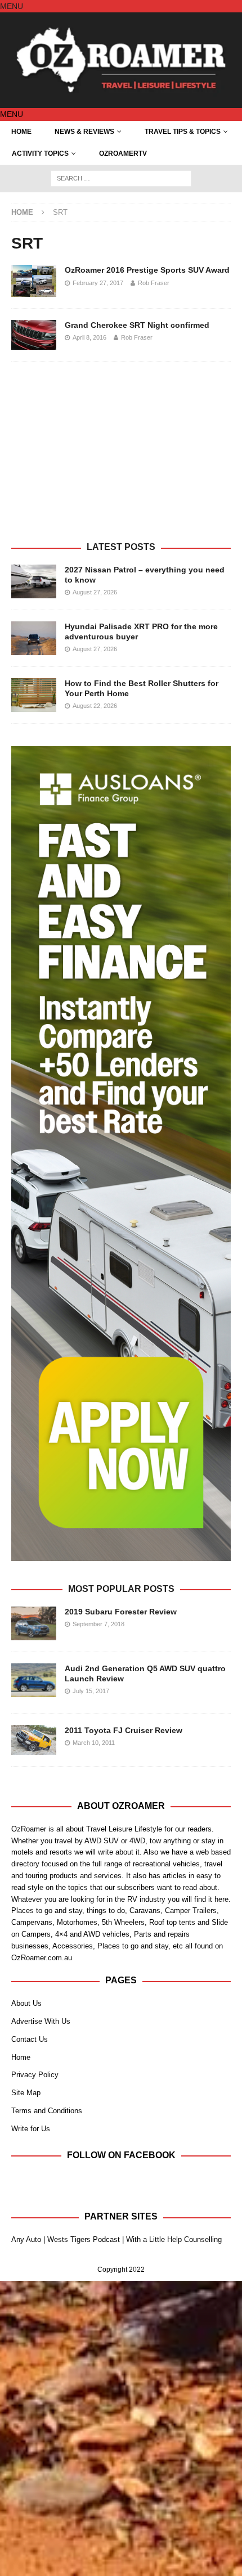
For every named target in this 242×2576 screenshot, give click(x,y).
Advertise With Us (41, 2021)
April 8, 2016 (89, 337)
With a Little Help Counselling (174, 2239)
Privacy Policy (35, 2075)
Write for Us (31, 2129)
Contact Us (30, 2039)
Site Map (26, 2093)
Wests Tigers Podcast (84, 2239)
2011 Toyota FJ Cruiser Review (124, 1730)
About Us (26, 2003)
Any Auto (26, 2239)
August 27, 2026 (95, 592)
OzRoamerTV (123, 154)
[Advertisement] (121, 457)
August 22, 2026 (95, 706)
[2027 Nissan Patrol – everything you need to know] (34, 581)
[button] (12, 6)
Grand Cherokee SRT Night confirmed (137, 325)
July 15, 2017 (91, 1691)
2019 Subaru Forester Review (121, 1612)
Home (21, 132)
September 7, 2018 (98, 1624)
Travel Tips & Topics (183, 132)
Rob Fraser (154, 283)
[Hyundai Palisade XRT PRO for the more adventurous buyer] (34, 638)
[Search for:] (121, 178)
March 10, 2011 (94, 1743)
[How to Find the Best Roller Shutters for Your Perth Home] (34, 695)
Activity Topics (40, 154)
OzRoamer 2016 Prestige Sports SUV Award (147, 270)
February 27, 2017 (98, 283)
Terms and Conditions (47, 2111)
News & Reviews (84, 132)
